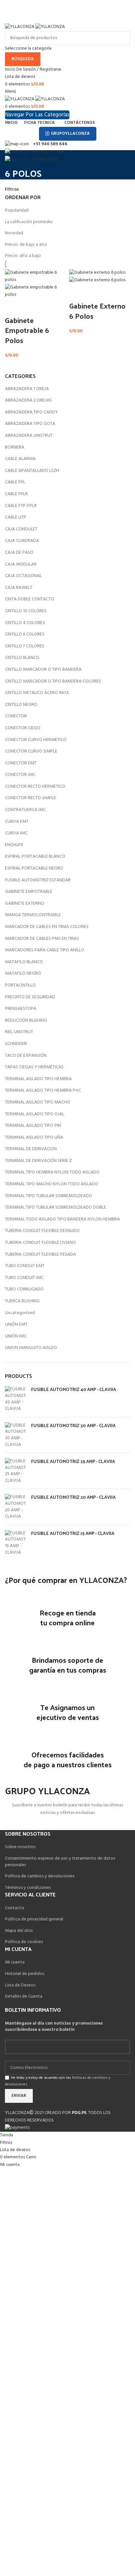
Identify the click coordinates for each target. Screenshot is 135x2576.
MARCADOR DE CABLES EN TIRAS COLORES (47, 927)
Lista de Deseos (20, 1985)
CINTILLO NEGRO (21, 705)
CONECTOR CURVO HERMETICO (36, 740)
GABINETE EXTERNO (25, 904)
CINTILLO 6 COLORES (25, 634)
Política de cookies (24, 1942)
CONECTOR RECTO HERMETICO (35, 787)
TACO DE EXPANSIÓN (26, 1056)
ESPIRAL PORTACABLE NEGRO (34, 868)
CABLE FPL (15, 482)
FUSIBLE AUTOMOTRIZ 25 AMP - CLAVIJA (73, 1461)
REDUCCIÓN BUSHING (26, 1021)
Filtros (12, 190)
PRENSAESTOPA (21, 1009)
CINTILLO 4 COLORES (25, 623)
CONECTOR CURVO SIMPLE (31, 751)
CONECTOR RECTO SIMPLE (30, 798)
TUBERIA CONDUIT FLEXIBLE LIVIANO (40, 1243)
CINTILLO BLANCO (22, 658)
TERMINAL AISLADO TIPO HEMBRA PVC (43, 1091)
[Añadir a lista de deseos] (30, 307)
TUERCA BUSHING (22, 1301)
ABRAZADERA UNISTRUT (29, 436)
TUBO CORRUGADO (24, 1289)
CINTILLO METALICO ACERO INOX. (37, 693)
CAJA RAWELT (19, 588)
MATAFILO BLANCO (24, 962)
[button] (13, 307)
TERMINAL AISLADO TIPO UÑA (34, 1137)
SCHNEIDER (16, 1044)
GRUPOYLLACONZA (70, 134)
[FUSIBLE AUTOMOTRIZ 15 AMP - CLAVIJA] (16, 1543)
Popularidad (17, 210)
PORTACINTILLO (20, 985)
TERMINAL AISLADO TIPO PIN (33, 1126)
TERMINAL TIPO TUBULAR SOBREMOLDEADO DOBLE (56, 1207)
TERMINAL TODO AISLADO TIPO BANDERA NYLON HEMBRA (62, 1219)
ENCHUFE (14, 845)
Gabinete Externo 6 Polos (97, 311)
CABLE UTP (16, 517)
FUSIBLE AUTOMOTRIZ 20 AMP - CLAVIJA (73, 1497)
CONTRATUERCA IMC (25, 810)
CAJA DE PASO (19, 553)
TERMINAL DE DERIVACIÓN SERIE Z (38, 1161)
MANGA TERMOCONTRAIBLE (33, 915)
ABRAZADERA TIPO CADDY (31, 412)
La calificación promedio (29, 222)
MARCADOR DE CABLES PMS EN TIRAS (42, 939)
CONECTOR (16, 716)
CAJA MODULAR (21, 564)
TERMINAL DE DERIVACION (31, 1149)
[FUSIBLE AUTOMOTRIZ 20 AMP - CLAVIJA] (16, 1507)
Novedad (14, 233)
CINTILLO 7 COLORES (25, 646)
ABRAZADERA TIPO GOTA (30, 424)
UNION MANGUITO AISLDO (31, 1348)
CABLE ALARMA (20, 459)
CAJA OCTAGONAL (23, 576)
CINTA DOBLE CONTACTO (29, 599)
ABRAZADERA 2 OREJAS (28, 400)
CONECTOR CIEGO (23, 728)
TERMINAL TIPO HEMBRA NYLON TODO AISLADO (52, 1172)
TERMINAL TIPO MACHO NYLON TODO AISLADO (51, 1184)
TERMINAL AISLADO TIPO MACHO (38, 1102)
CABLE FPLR (16, 494)
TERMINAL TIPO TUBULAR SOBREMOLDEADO (48, 1196)
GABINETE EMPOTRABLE (29, 892)
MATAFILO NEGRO (23, 974)
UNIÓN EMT (16, 1324)
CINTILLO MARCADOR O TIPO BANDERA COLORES (53, 681)
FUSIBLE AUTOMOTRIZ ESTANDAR (38, 880)
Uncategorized (20, 1313)
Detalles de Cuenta (24, 1996)
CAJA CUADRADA (22, 541)
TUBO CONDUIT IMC (24, 1278)
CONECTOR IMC (20, 775)
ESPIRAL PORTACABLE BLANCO (35, 857)
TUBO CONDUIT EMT (25, 1266)
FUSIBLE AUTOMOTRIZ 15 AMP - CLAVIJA (73, 1533)
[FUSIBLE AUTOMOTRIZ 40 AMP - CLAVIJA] (16, 1399)
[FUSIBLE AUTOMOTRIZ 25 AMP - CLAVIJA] (16, 1471)
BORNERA (15, 447)
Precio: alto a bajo (23, 256)
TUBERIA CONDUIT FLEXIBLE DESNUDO (42, 1231)
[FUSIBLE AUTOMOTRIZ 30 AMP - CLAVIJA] (16, 1435)
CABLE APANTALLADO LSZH (32, 471)
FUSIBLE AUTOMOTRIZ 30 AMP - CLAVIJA (73, 1426)
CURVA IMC (16, 833)
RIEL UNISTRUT (19, 1032)
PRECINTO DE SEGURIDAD (30, 997)
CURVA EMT (17, 822)
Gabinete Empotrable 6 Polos (27, 330)
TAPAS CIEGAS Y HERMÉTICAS (34, 1067)
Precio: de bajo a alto (26, 245)
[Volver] (13, 158)
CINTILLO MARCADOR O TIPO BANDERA (43, 670)
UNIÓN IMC (16, 1336)
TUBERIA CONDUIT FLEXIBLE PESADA (40, 1254)
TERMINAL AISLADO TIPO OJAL (35, 1114)
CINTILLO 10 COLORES (26, 611)
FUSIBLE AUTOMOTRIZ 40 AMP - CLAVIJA (74, 1389)
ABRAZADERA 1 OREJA (27, 389)
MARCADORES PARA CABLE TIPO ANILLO (45, 950)
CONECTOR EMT (21, 763)
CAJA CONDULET (21, 529)
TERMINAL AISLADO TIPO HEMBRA (38, 1079)
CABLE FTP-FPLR (21, 506)
